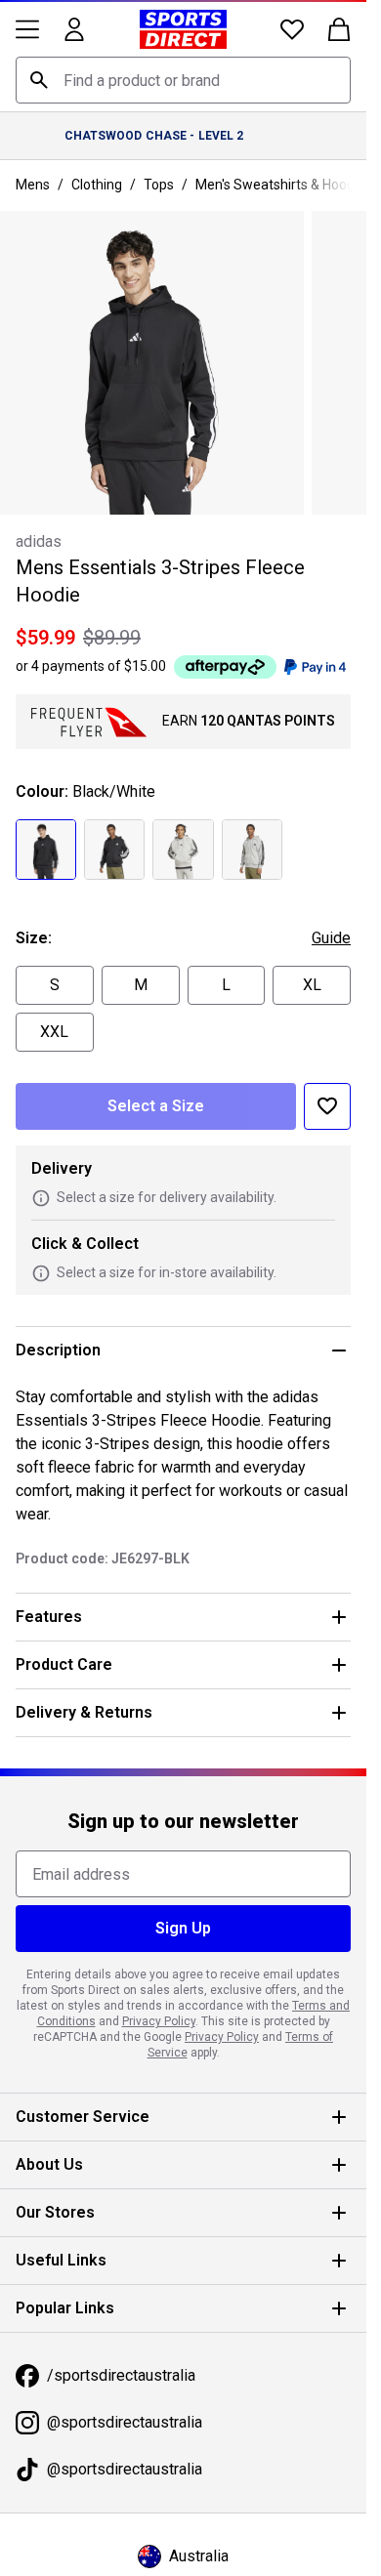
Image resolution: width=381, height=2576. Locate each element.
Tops (159, 185)
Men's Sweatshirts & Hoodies (284, 185)
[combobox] (183, 80)
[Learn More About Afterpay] (225, 667)
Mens (33, 185)
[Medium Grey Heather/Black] (183, 850)
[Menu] (27, 29)
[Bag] (339, 29)
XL (312, 985)
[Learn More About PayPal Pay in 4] (315, 667)
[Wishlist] (292, 29)
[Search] (39, 80)
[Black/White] (46, 850)
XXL (54, 1032)
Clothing (97, 185)
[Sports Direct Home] (183, 29)
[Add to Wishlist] (327, 1106)
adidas (39, 541)
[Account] (74, 29)
